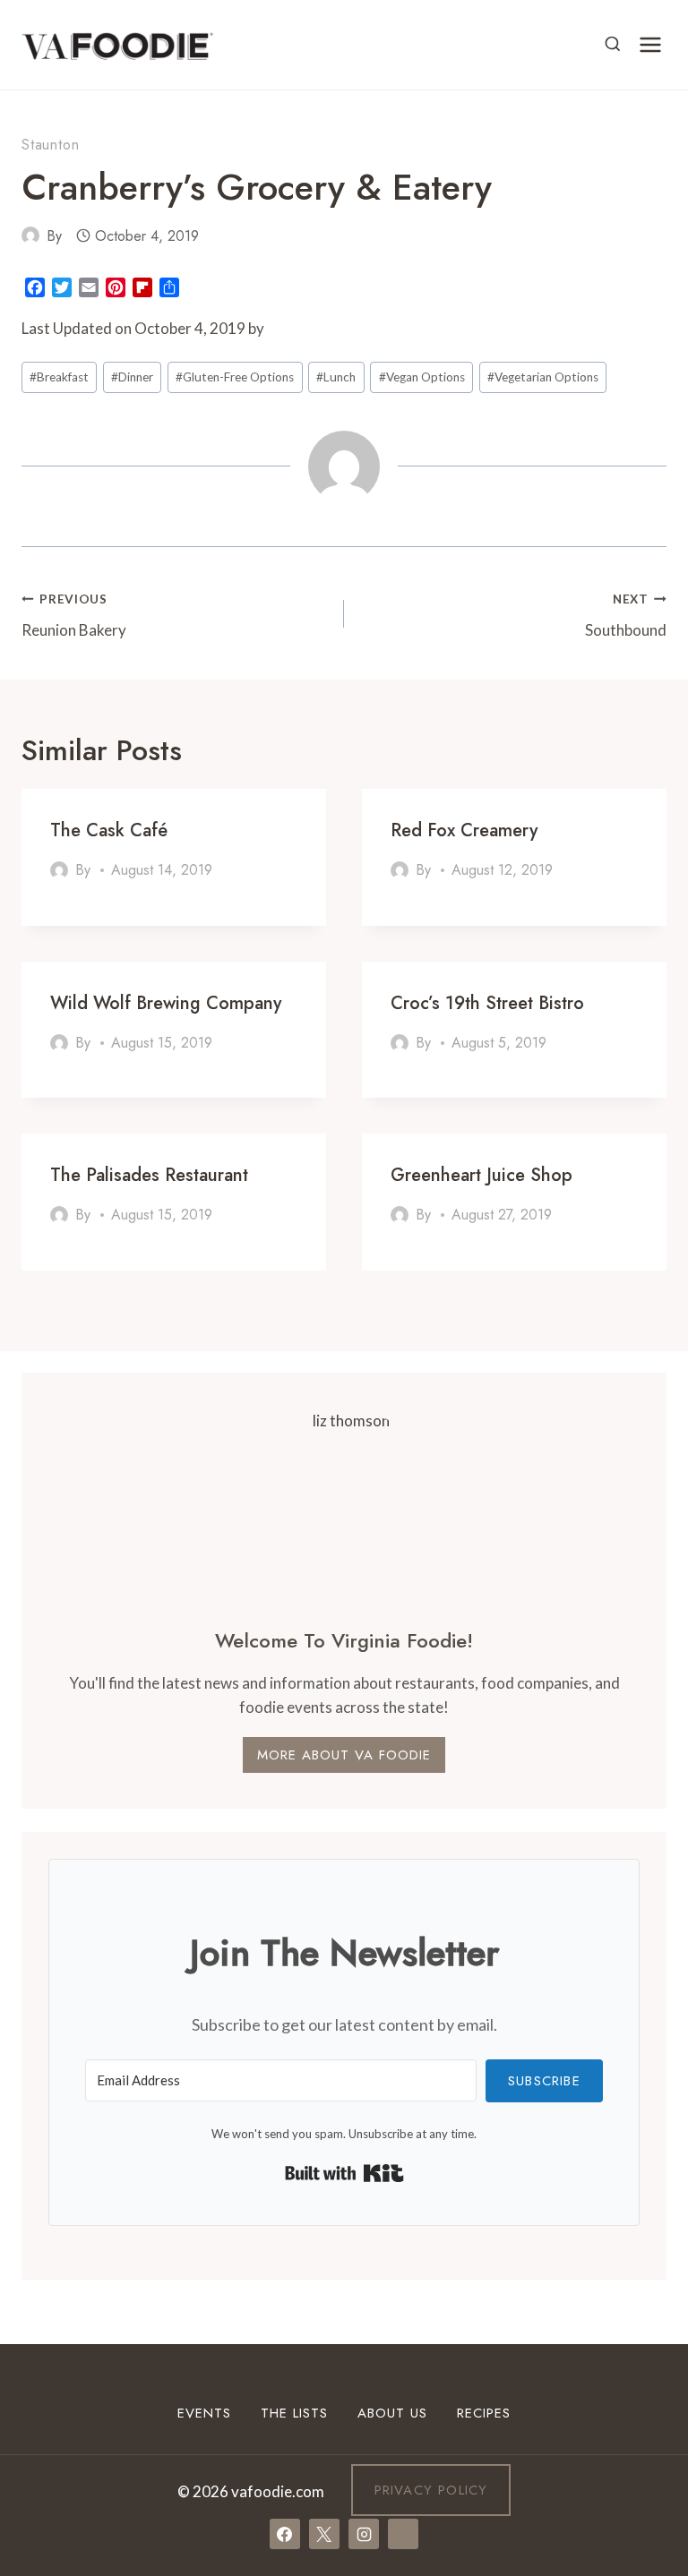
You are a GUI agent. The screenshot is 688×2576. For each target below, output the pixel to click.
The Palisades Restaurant (149, 1175)
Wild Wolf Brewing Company (166, 1003)
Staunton (50, 145)
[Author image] (30, 235)
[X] (324, 2534)
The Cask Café (109, 830)
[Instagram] (364, 2534)
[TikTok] (403, 2534)
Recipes (484, 2413)
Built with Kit (344, 2173)
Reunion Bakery (74, 616)
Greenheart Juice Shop (482, 1175)
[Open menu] (650, 44)
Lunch (336, 377)
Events (204, 2413)
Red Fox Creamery (464, 830)
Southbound (626, 616)
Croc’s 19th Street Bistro (487, 1003)
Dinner (132, 377)
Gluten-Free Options (235, 377)
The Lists (294, 2413)
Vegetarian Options (543, 377)
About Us (392, 2413)
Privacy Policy (431, 2490)
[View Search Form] (613, 45)
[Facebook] (285, 2534)
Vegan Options (422, 377)
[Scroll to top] (642, 2387)
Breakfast (59, 377)
